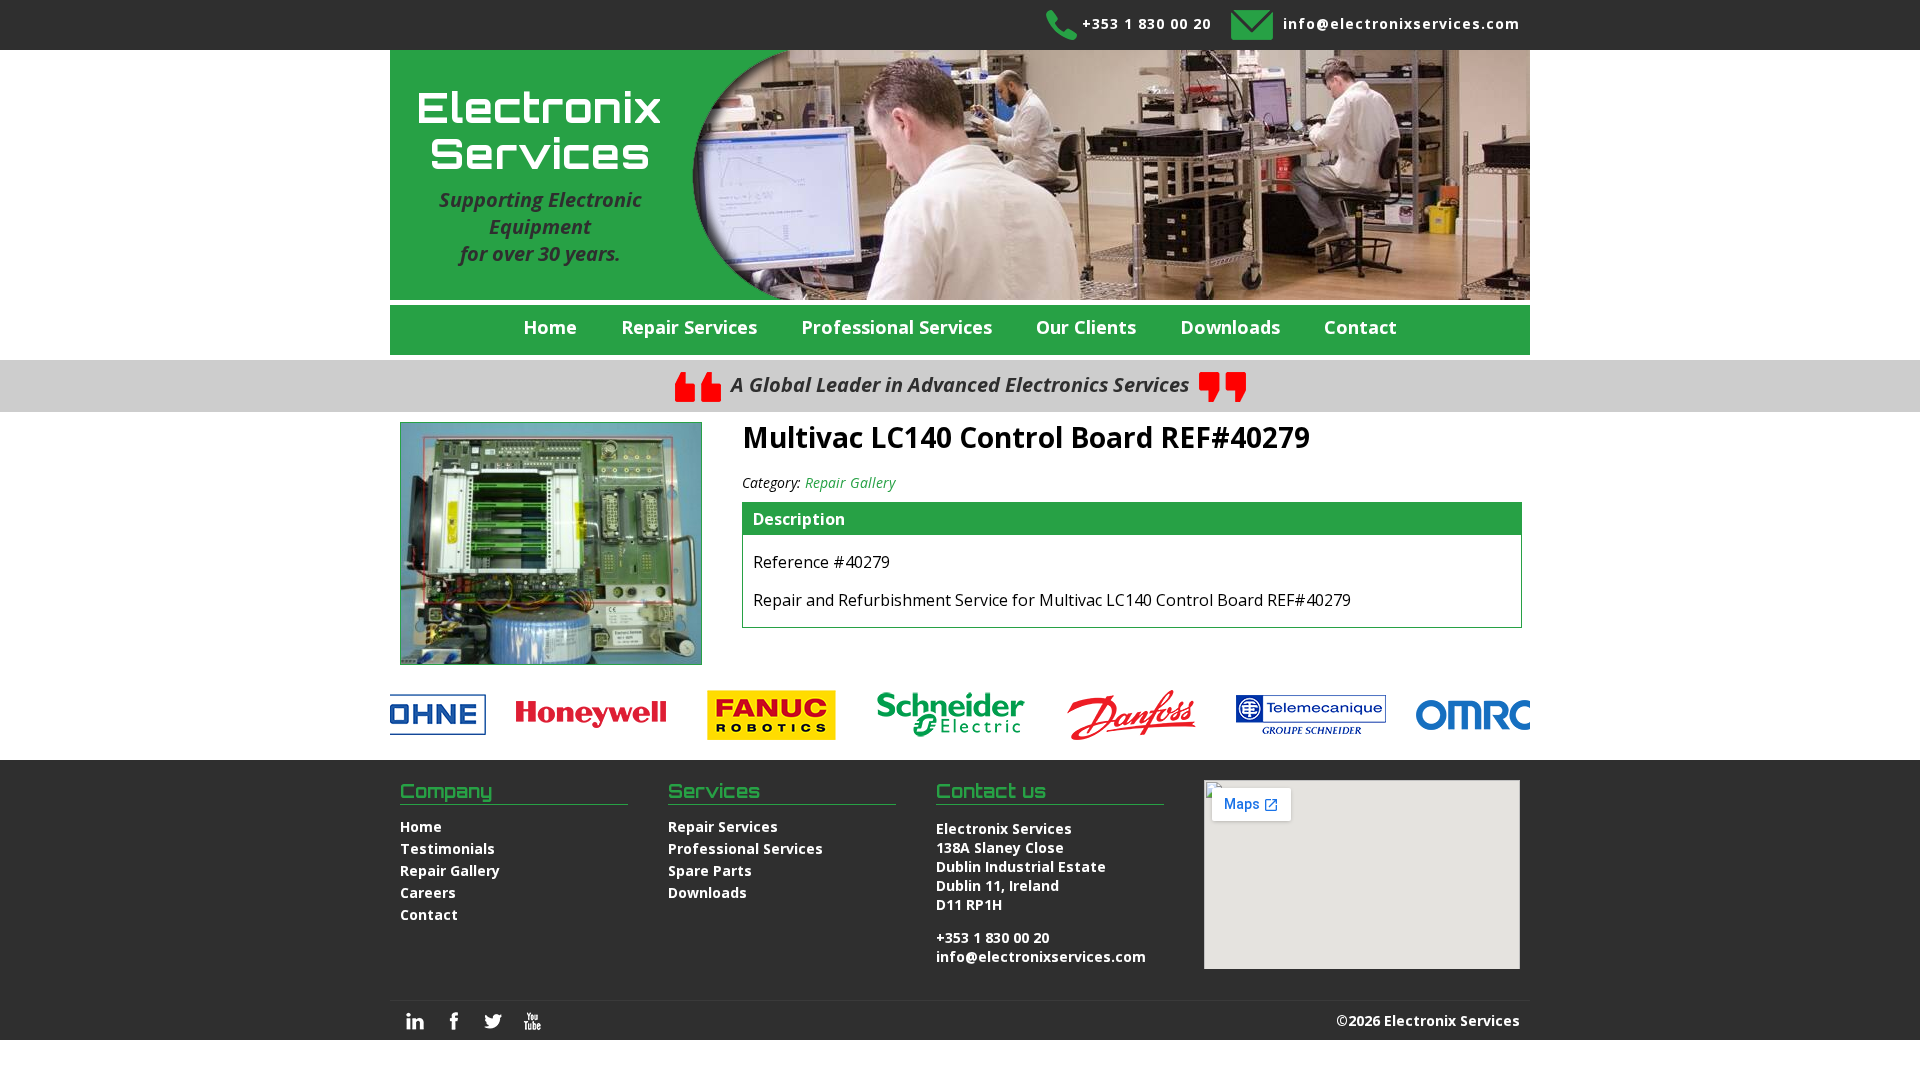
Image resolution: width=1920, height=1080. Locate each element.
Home (550, 327)
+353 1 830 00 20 (1146, 23)
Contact (1360, 327)
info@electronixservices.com (1401, 23)
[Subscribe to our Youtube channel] (532, 1021)
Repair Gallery (850, 482)
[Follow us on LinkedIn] (415, 1021)
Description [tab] (799, 519)
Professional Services (896, 327)
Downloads (1230, 327)
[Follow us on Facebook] (454, 1021)
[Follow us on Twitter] (493, 1021)
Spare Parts (710, 870)
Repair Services (689, 327)
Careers (428, 892)
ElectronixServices (540, 130)
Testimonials (447, 848)
